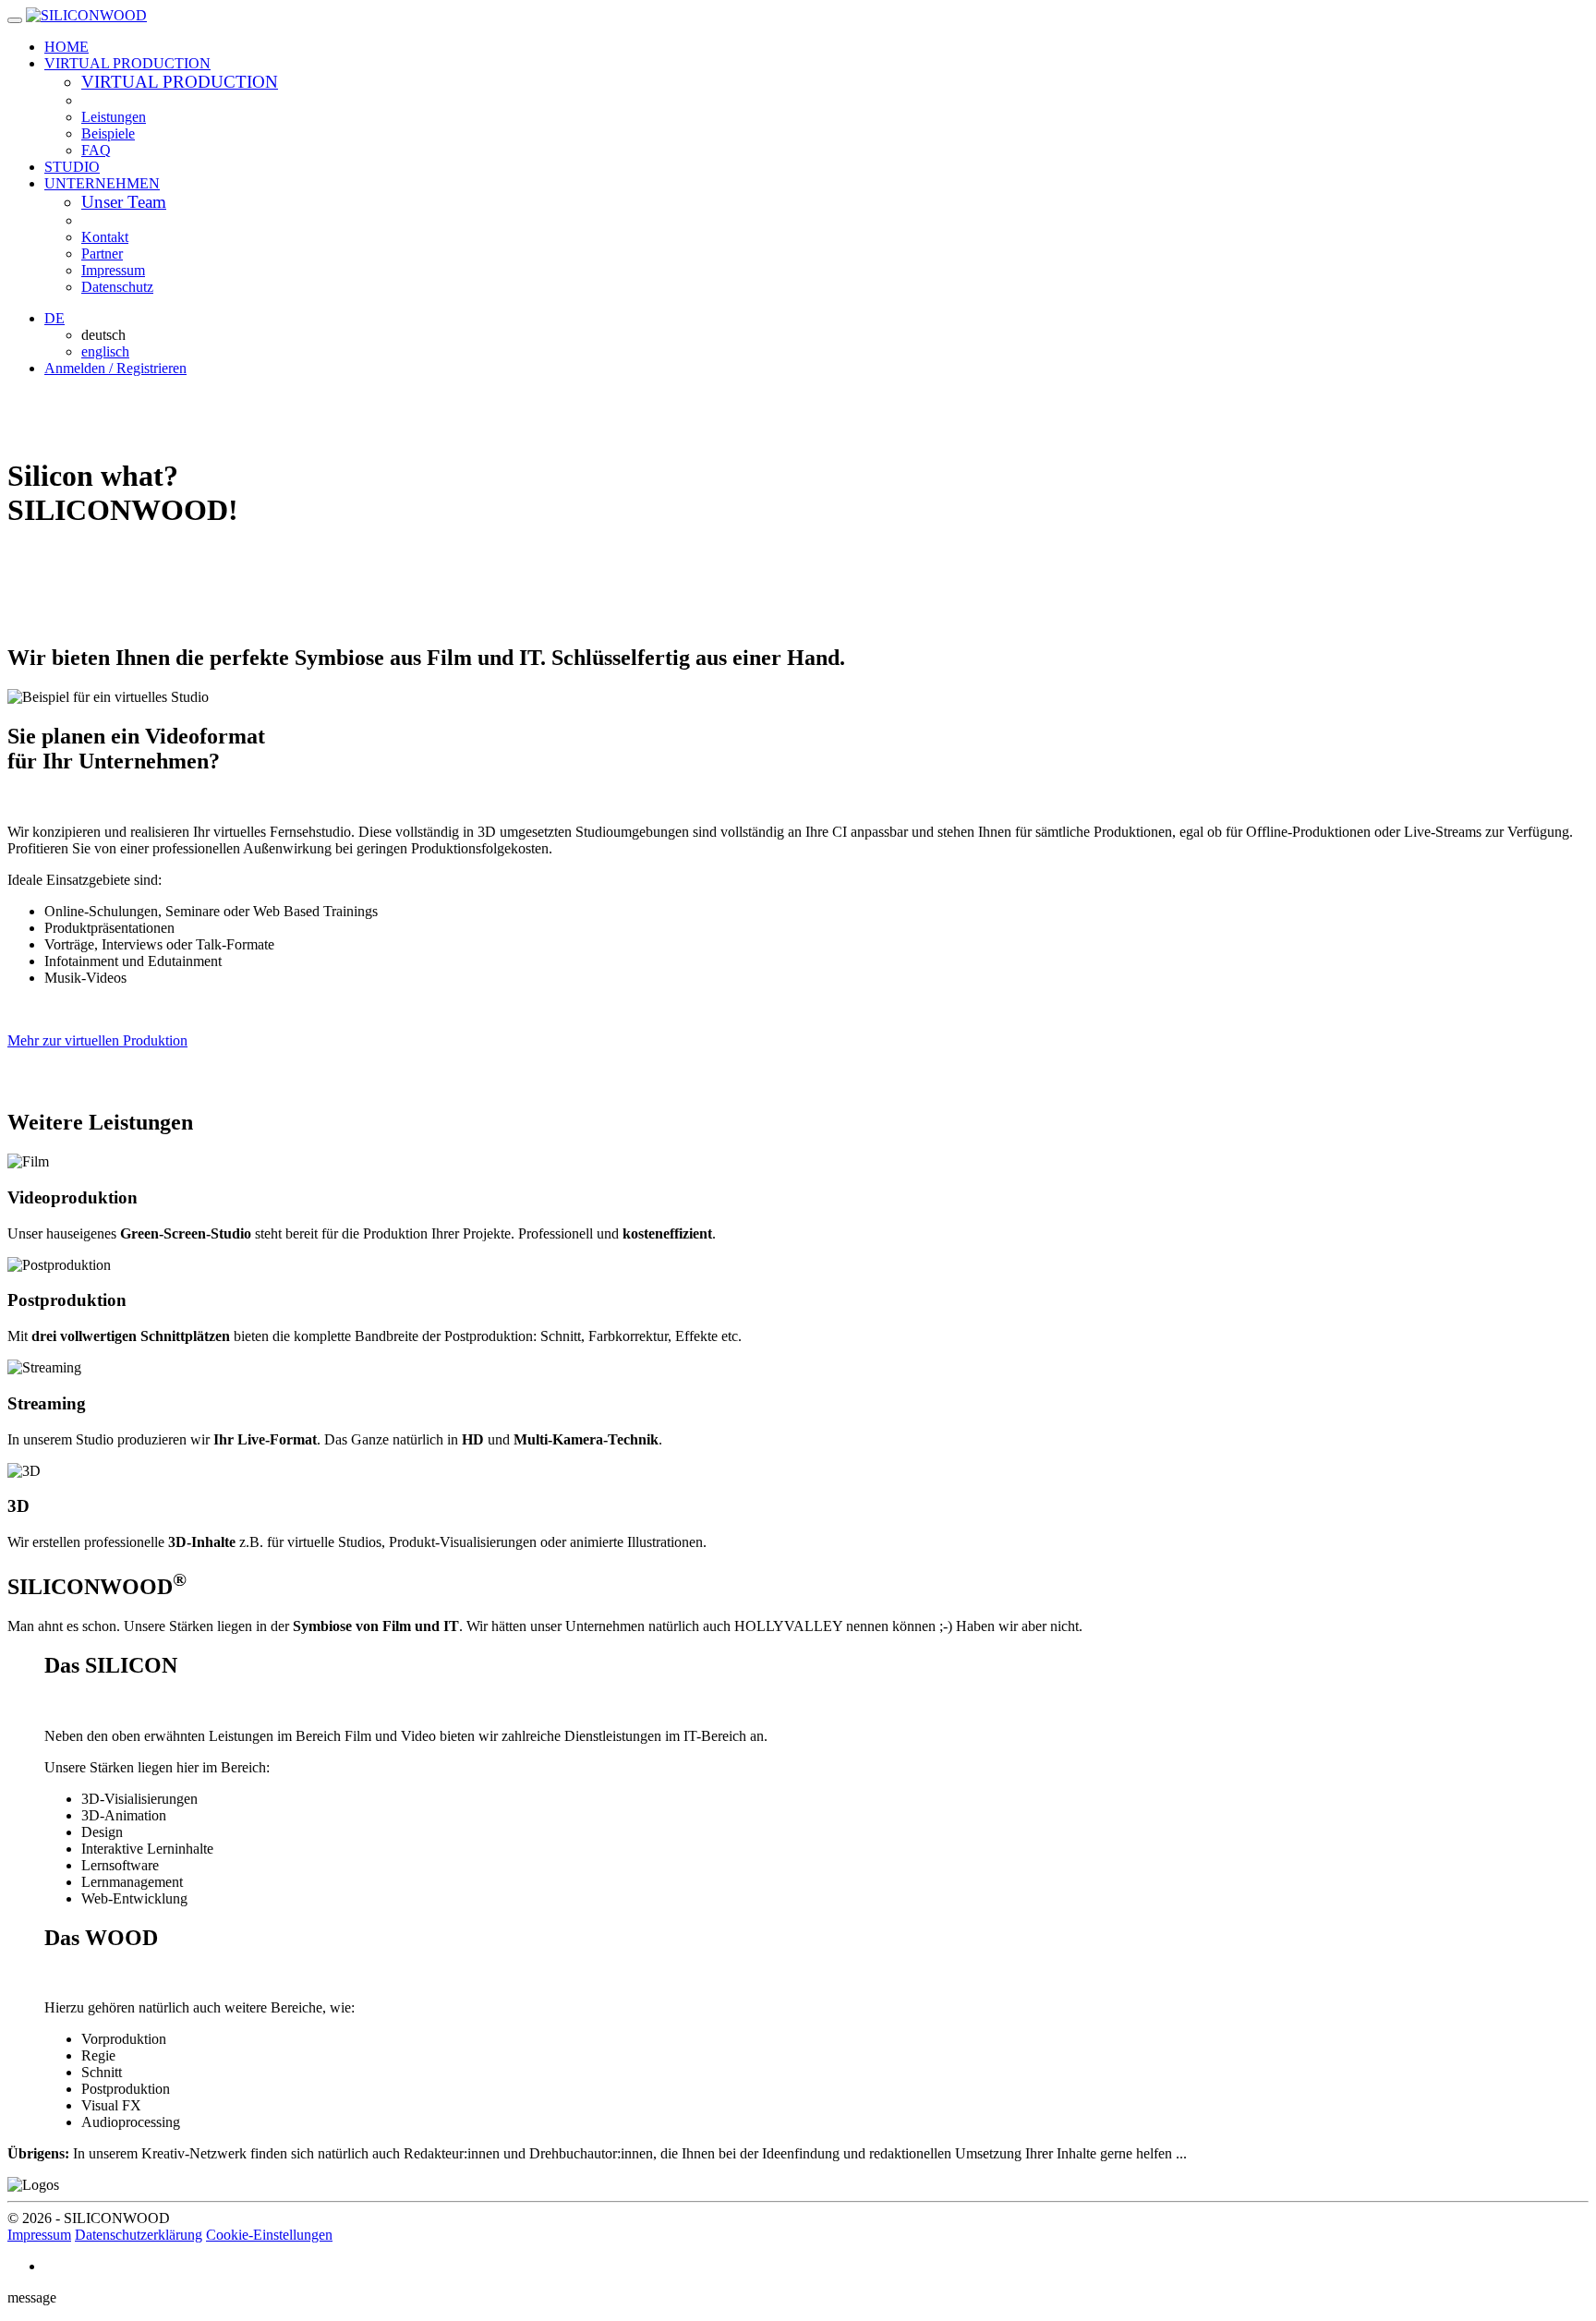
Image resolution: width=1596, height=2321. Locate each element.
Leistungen (114, 117)
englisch (105, 351)
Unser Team (124, 202)
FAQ (96, 150)
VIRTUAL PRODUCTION (180, 82)
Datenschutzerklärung (139, 2235)
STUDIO (72, 167)
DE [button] (54, 318)
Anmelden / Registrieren (115, 368)
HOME (66, 47)
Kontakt (105, 237)
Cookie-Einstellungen (269, 2235)
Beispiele (108, 133)
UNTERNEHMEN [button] (102, 183)
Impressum (113, 270)
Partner (102, 254)
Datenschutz (117, 287)
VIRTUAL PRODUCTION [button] (127, 63)
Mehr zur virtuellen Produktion (97, 1040)
